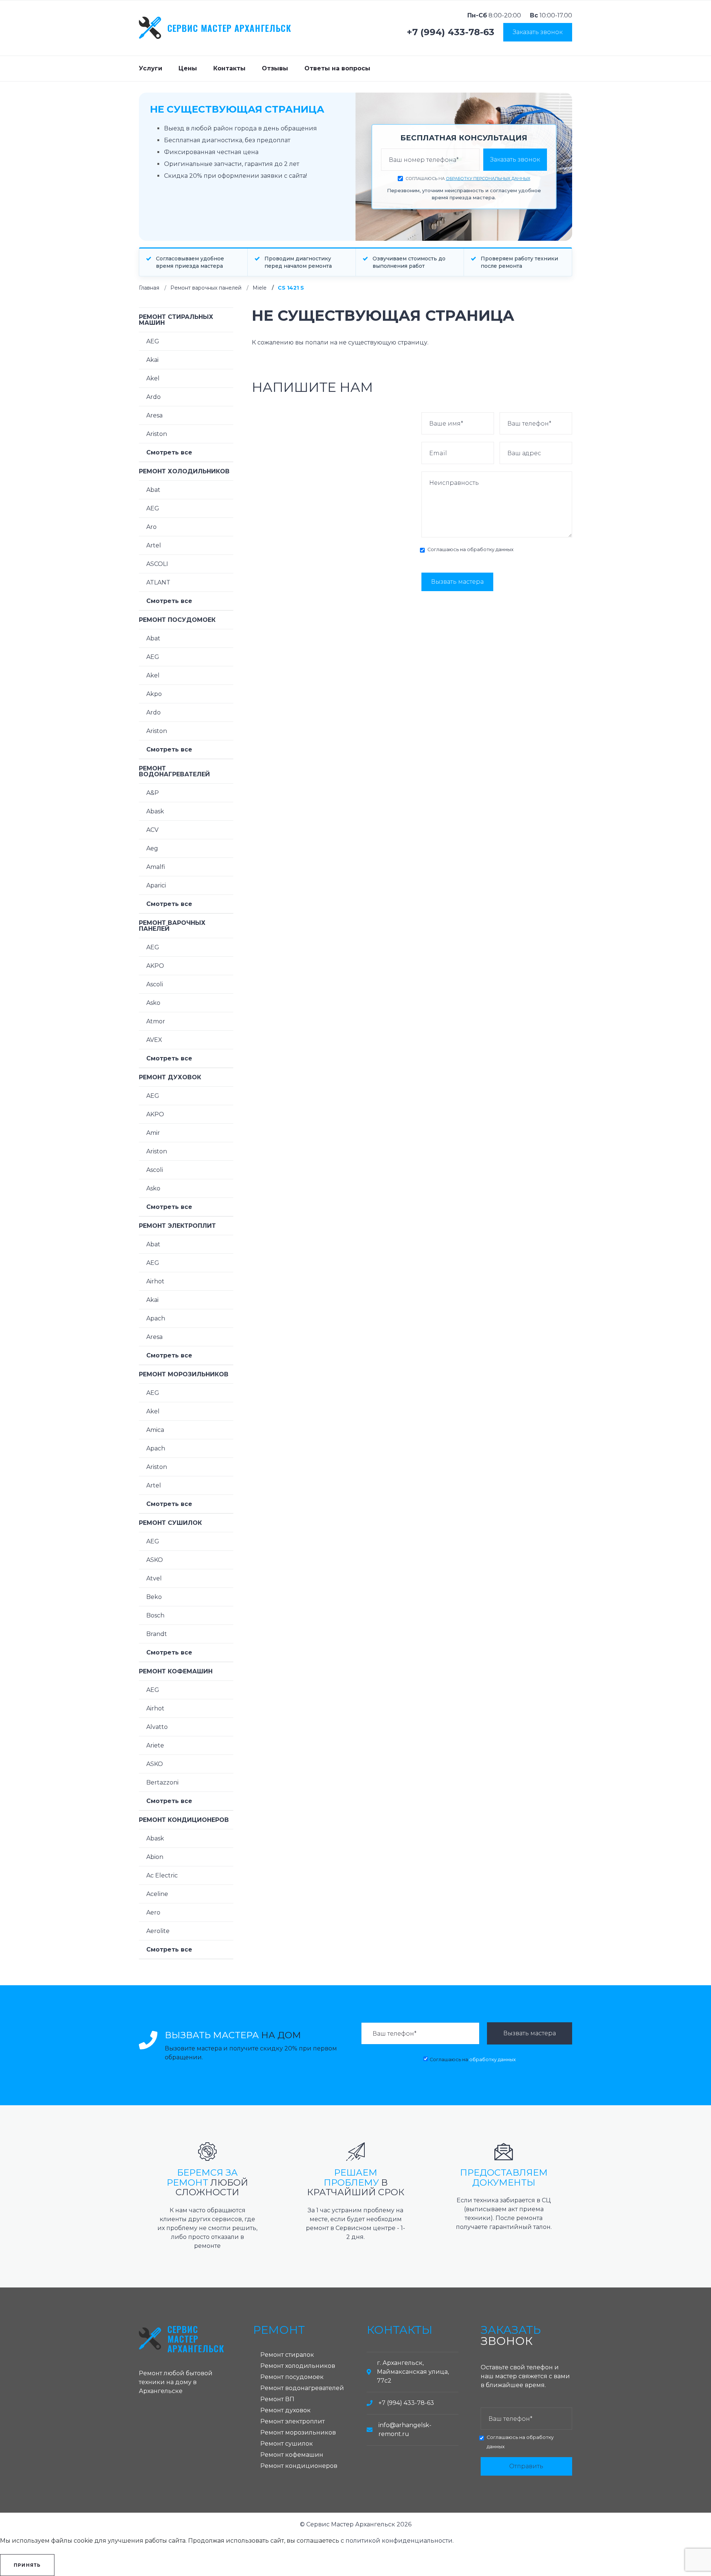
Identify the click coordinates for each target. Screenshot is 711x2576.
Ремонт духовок (170, 1077)
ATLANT (158, 582)
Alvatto (157, 1727)
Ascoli (155, 984)
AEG (153, 341)
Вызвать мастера (457, 582)
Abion (155, 1857)
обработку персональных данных (488, 179)
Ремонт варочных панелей (206, 288)
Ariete (155, 1745)
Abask (155, 811)
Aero (153, 1912)
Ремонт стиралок (287, 2355)
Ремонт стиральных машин (176, 320)
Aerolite (158, 1931)
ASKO (155, 1560)
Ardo (153, 397)
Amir (153, 1133)
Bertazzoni (162, 1782)
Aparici (156, 885)
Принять (27, 2565)
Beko (154, 1597)
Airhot (155, 1281)
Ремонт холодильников (184, 471)
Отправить (526, 2466)
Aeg (152, 848)
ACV (152, 830)
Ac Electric (162, 1875)
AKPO (155, 966)
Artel (154, 545)
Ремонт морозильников (184, 1374)
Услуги (151, 68)
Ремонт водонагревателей (174, 771)
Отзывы (275, 68)
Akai (152, 360)
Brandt (157, 1634)
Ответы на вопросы (337, 68)
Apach (156, 1318)
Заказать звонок (538, 32)
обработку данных (490, 549)
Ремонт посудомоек (177, 620)
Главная (149, 288)
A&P (153, 793)
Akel (153, 378)
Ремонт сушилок (170, 1523)
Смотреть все (169, 452)
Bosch (155, 1615)
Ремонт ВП (277, 2399)
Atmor (156, 1021)
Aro (151, 527)
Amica (155, 1430)
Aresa (154, 415)
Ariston (157, 434)
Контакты (229, 68)
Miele (260, 288)
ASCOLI (157, 564)
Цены (188, 68)
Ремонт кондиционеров (184, 1820)
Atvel (154, 1578)
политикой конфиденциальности (399, 2541)
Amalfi (156, 867)
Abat (153, 490)
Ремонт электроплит (177, 1226)
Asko (153, 1003)
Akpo (154, 694)
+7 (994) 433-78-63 (451, 32)
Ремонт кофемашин (176, 1671)
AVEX (154, 1040)
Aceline (157, 1894)
